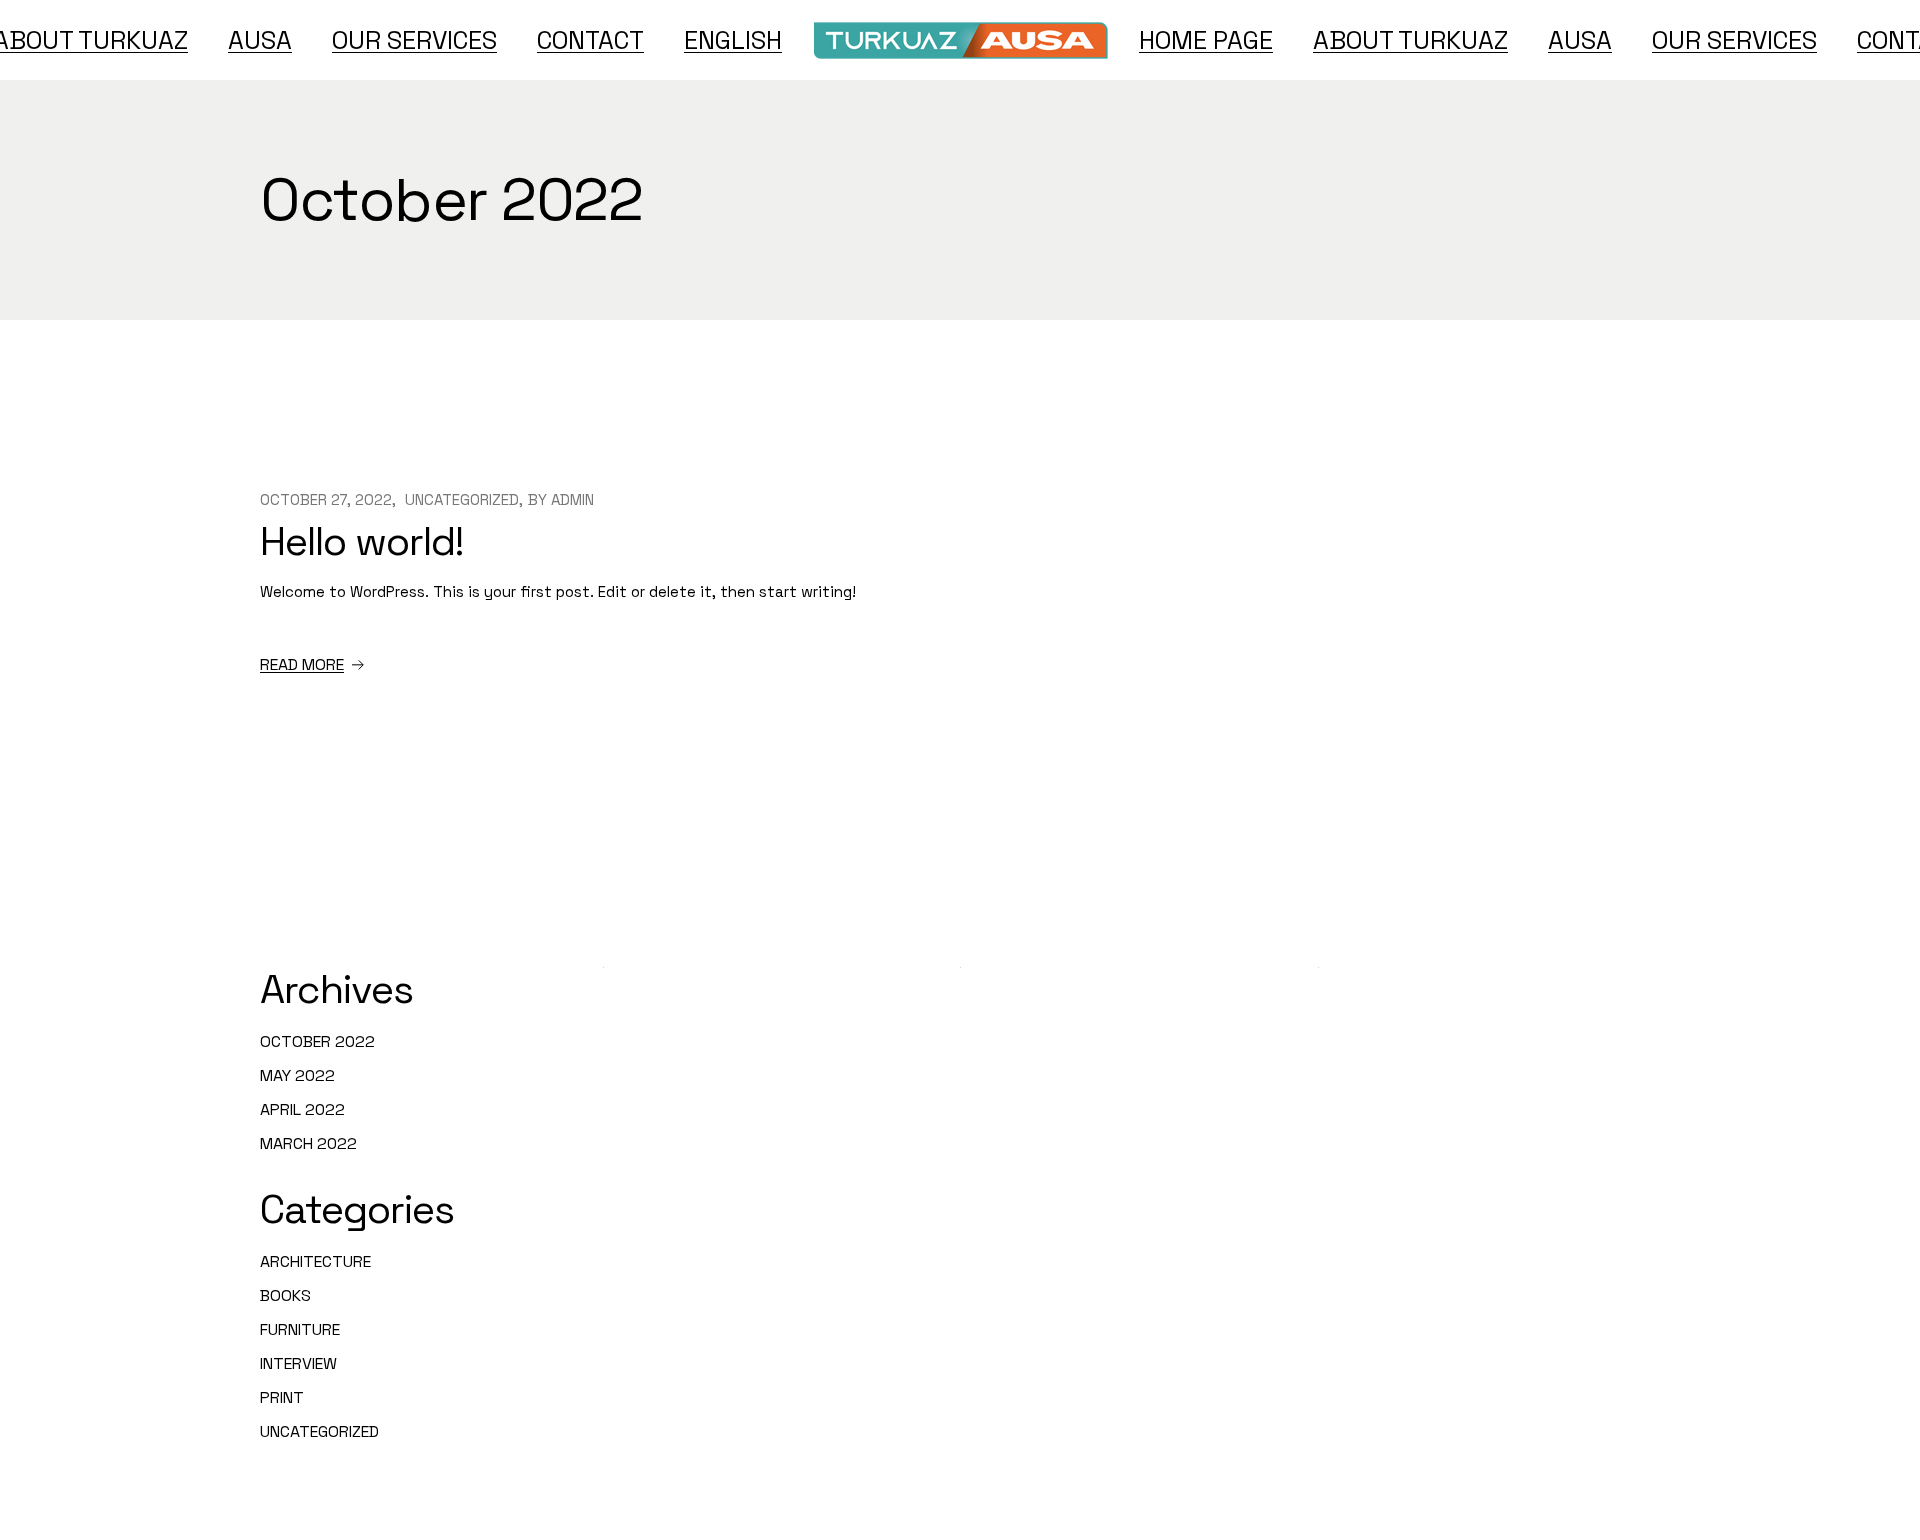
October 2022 (317, 1041)
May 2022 (297, 1075)
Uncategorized (462, 499)
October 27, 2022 (326, 499)
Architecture (315, 1261)
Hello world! (361, 541)
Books (285, 1295)
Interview (298, 1363)
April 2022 (302, 1109)
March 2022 (308, 1143)
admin (572, 499)
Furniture (300, 1329)
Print (282, 1397)
